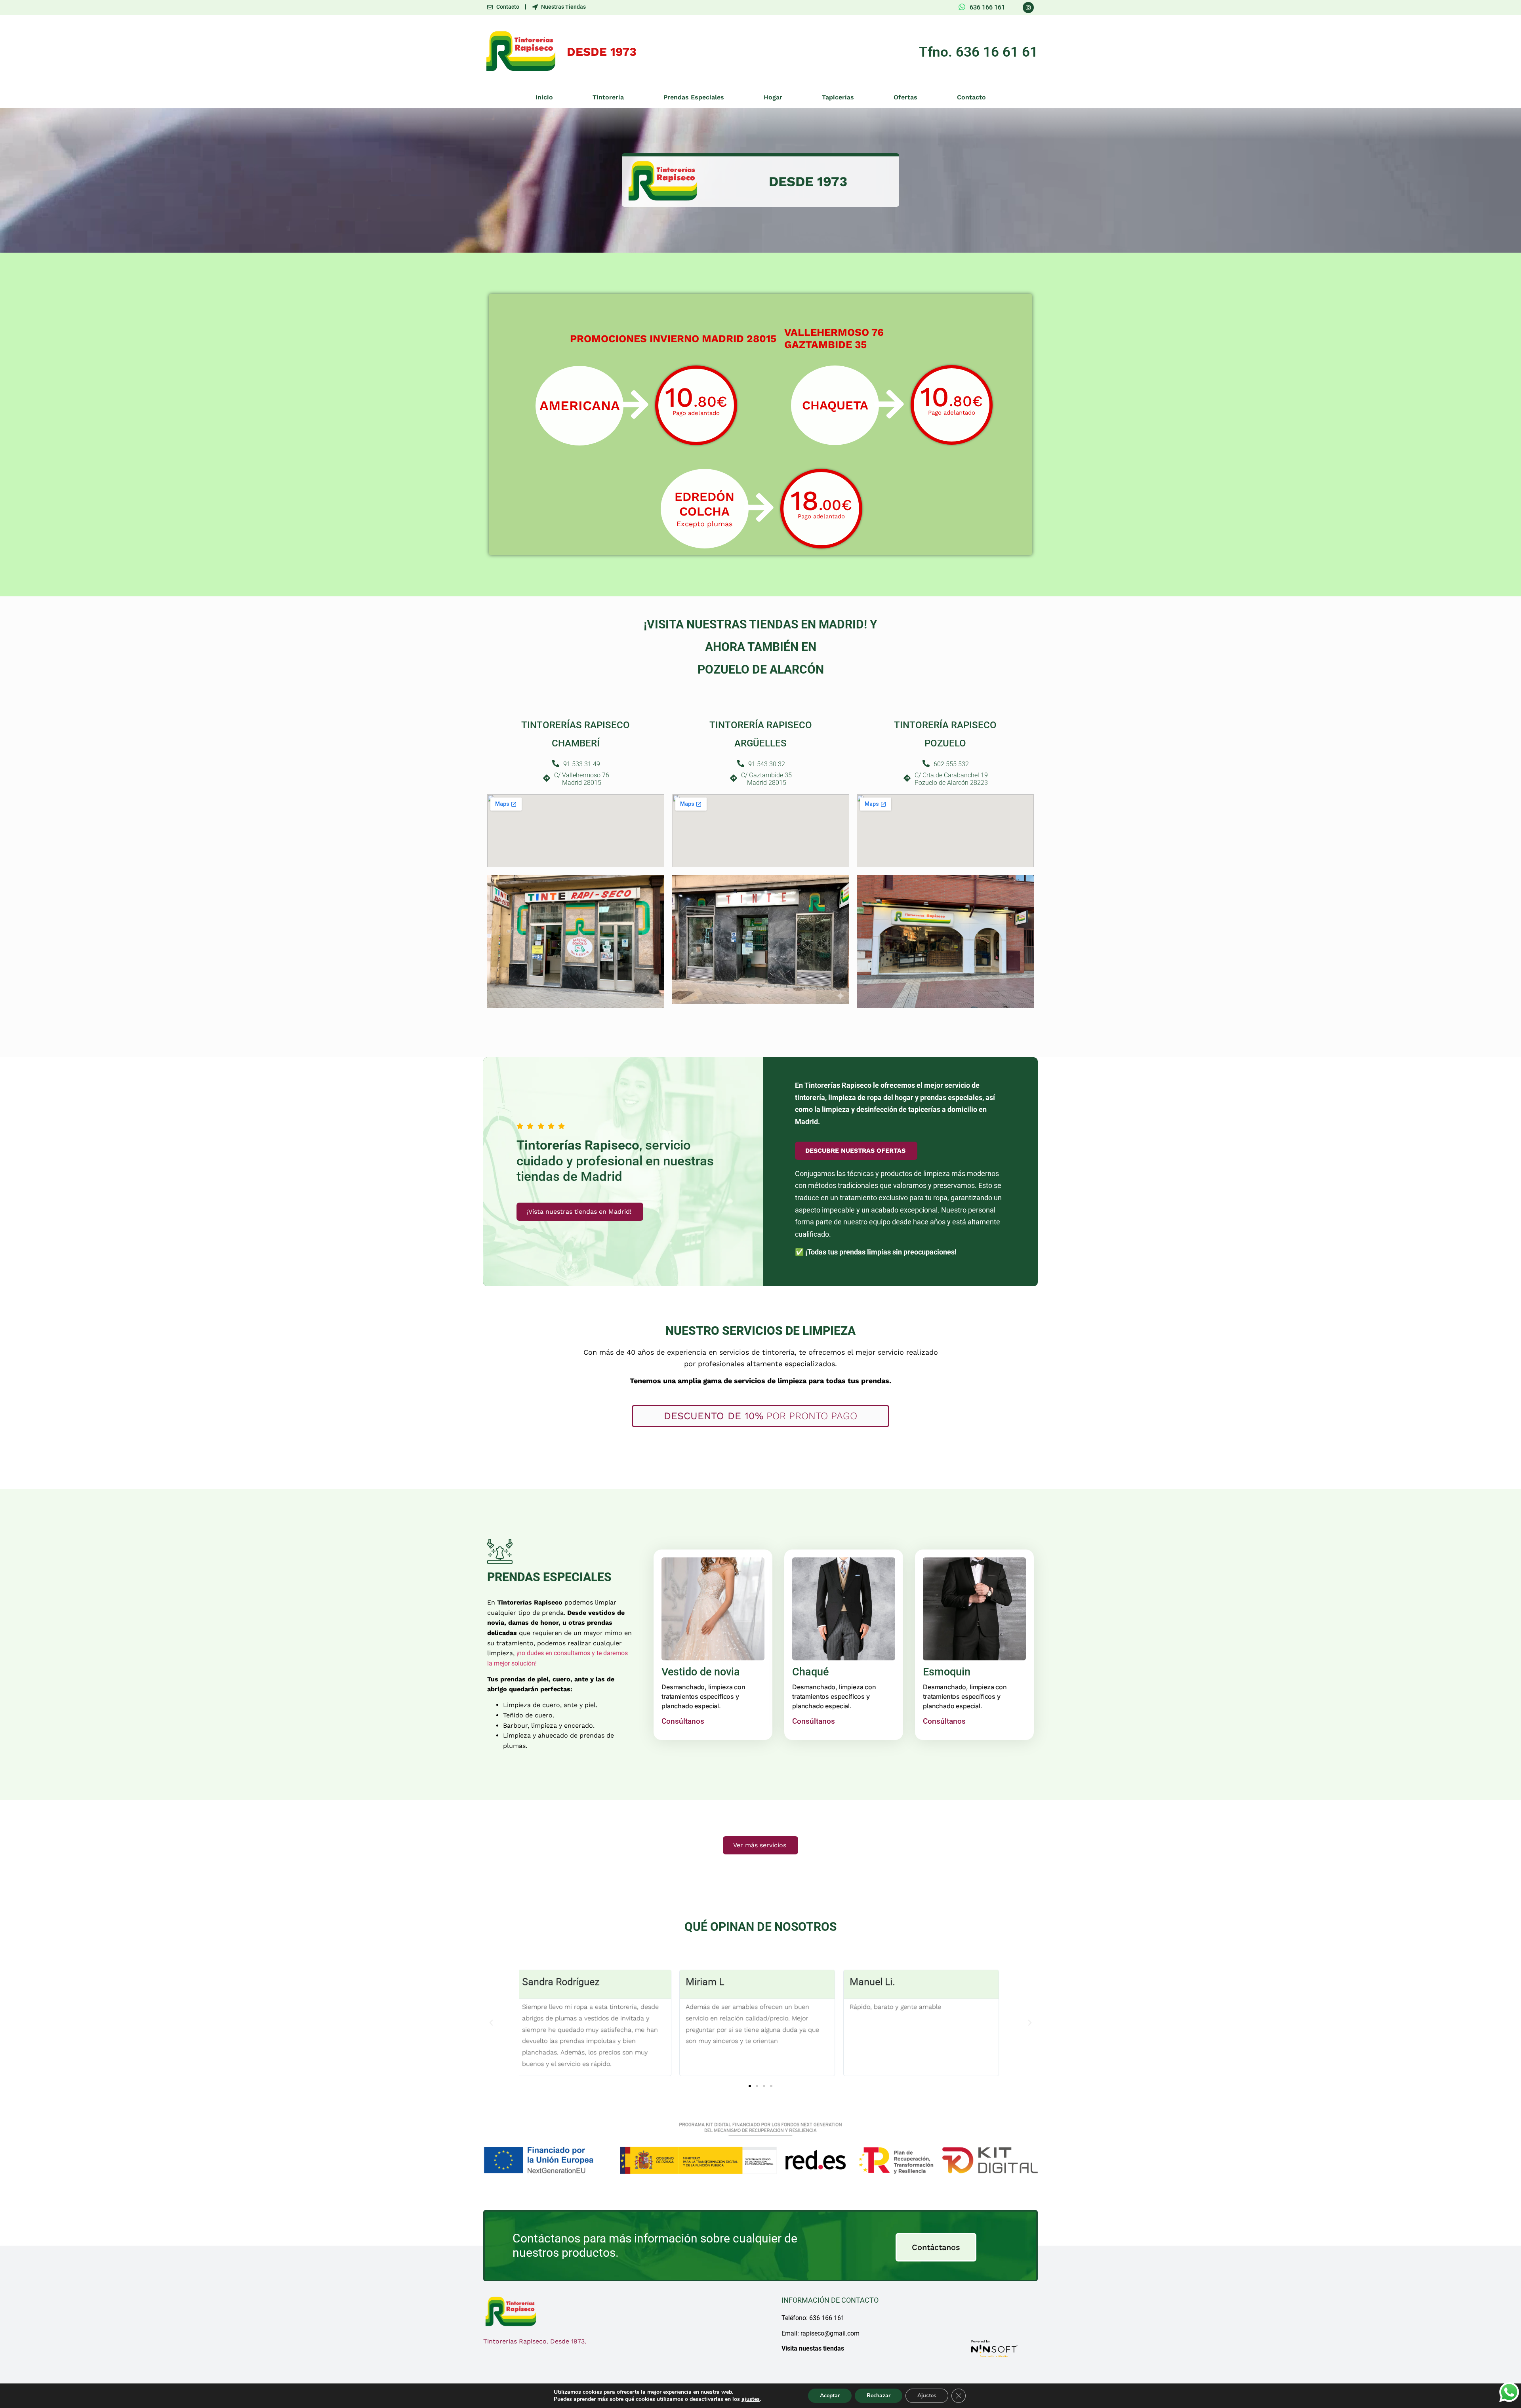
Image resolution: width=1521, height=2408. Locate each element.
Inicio (544, 97)
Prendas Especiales (694, 97)
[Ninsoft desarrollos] (994, 2349)
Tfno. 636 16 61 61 (978, 52)
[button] (491, 2023)
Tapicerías (838, 97)
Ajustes (927, 2396)
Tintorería (608, 97)
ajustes (751, 2399)
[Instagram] (1028, 8)
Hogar (773, 97)
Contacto (971, 97)
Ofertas (905, 97)
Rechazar (879, 2396)
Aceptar (830, 2396)
